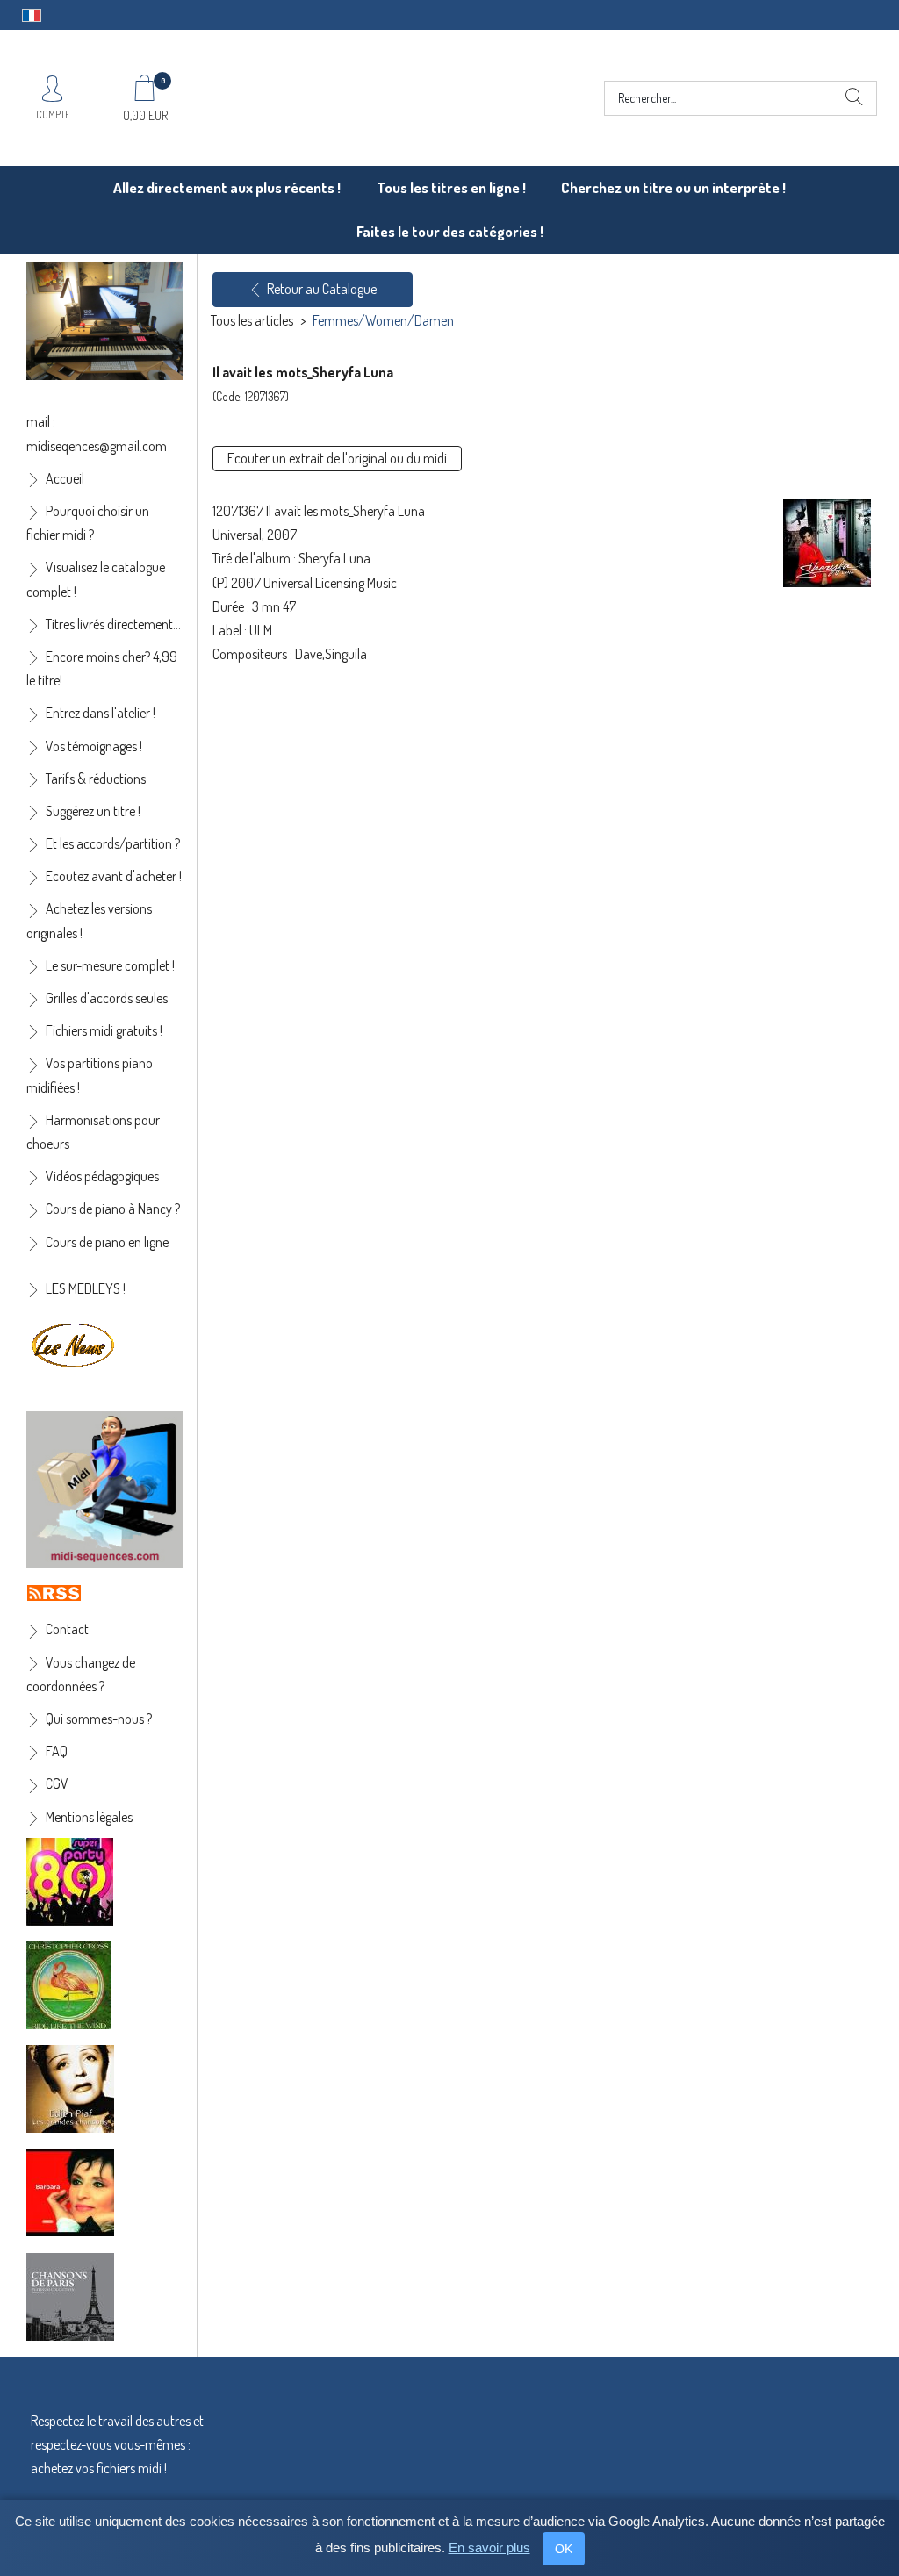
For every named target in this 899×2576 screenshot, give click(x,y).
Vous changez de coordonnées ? (81, 1674)
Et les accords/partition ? (113, 843)
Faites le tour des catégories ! (450, 231)
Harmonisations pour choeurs (93, 1132)
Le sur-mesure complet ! (110, 965)
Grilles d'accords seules (107, 998)
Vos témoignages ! (94, 746)
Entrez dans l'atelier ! (101, 713)
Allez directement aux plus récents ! (227, 187)
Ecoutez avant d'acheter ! (114, 876)
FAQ (57, 1751)
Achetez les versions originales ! (89, 920)
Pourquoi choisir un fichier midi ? (88, 523)
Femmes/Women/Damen (383, 320)
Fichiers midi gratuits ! (104, 1030)
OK (564, 2549)
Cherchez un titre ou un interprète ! (673, 187)
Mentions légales (89, 1817)
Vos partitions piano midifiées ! (90, 1075)
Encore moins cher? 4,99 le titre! (102, 668)
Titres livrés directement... (113, 624)
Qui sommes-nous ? (99, 1719)
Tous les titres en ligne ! (451, 187)
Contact (67, 1629)
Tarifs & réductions (96, 779)
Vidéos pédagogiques (102, 1176)
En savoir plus (489, 2547)
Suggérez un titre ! (93, 811)
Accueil (65, 478)
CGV (57, 1783)
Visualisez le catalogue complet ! (96, 579)
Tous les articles (252, 320)
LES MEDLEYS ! (86, 1288)
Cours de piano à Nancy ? (113, 1209)
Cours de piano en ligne (107, 1242)
